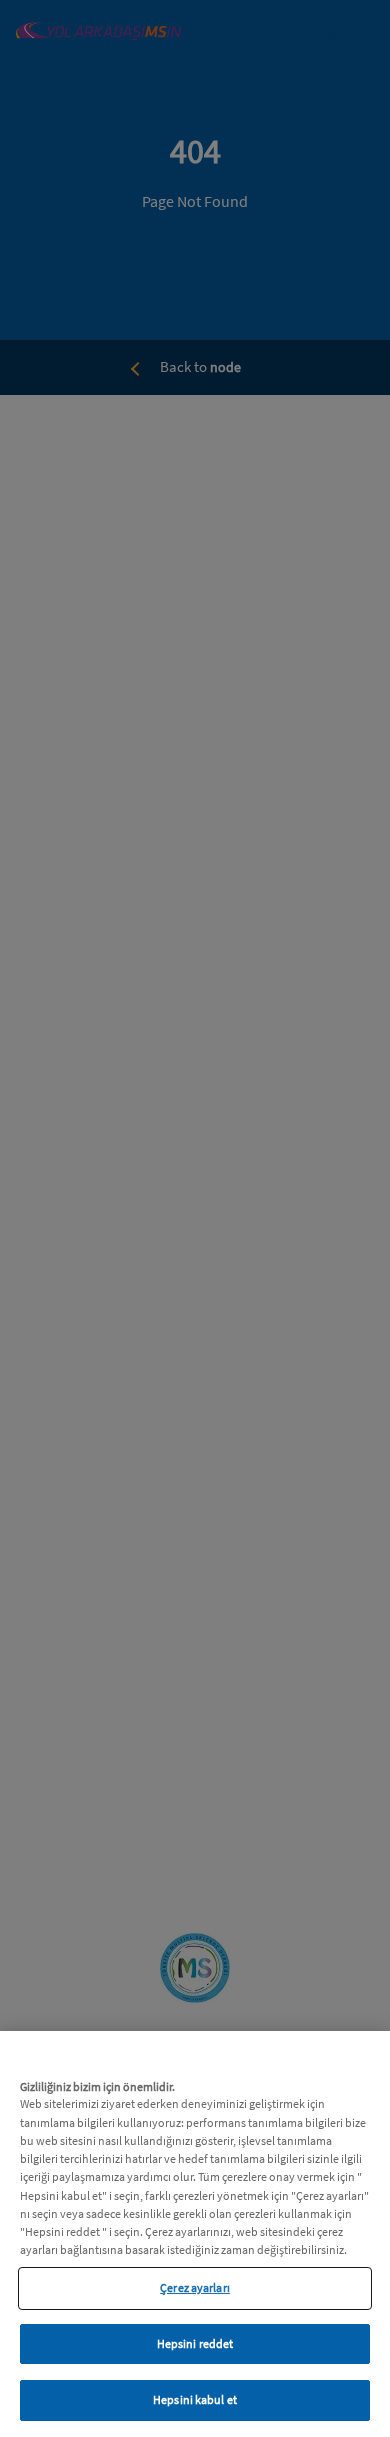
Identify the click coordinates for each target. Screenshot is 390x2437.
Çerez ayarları (195, 2287)
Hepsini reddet (195, 2343)
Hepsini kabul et (195, 2399)
